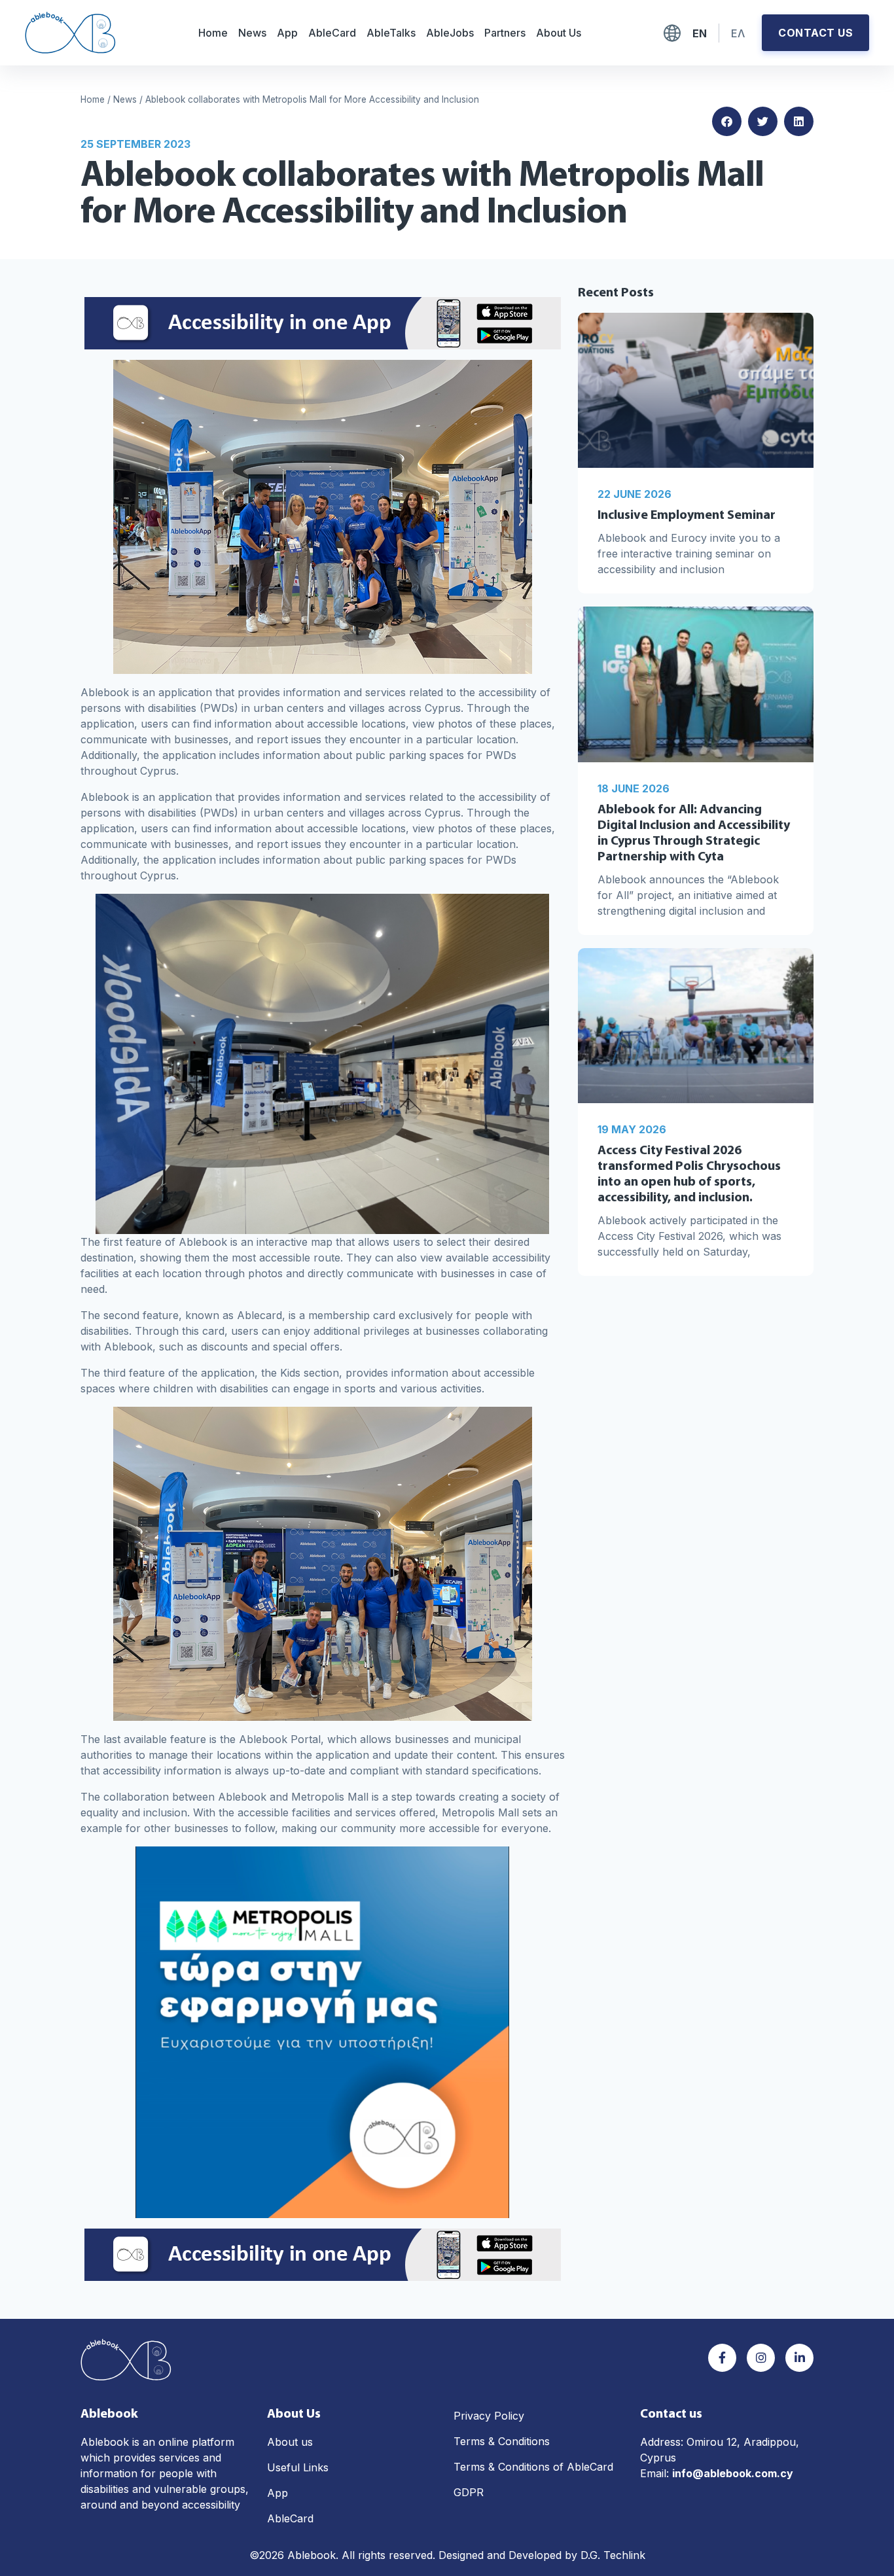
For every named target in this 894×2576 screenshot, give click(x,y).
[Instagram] (761, 2358)
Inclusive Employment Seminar (687, 516)
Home (213, 33)
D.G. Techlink (613, 2555)
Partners (505, 33)
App (287, 33)
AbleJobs (450, 33)
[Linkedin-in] (799, 2358)
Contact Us (815, 33)
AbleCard (332, 33)
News (252, 33)
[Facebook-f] (722, 2358)
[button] (727, 121)
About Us (559, 33)
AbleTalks (391, 33)
